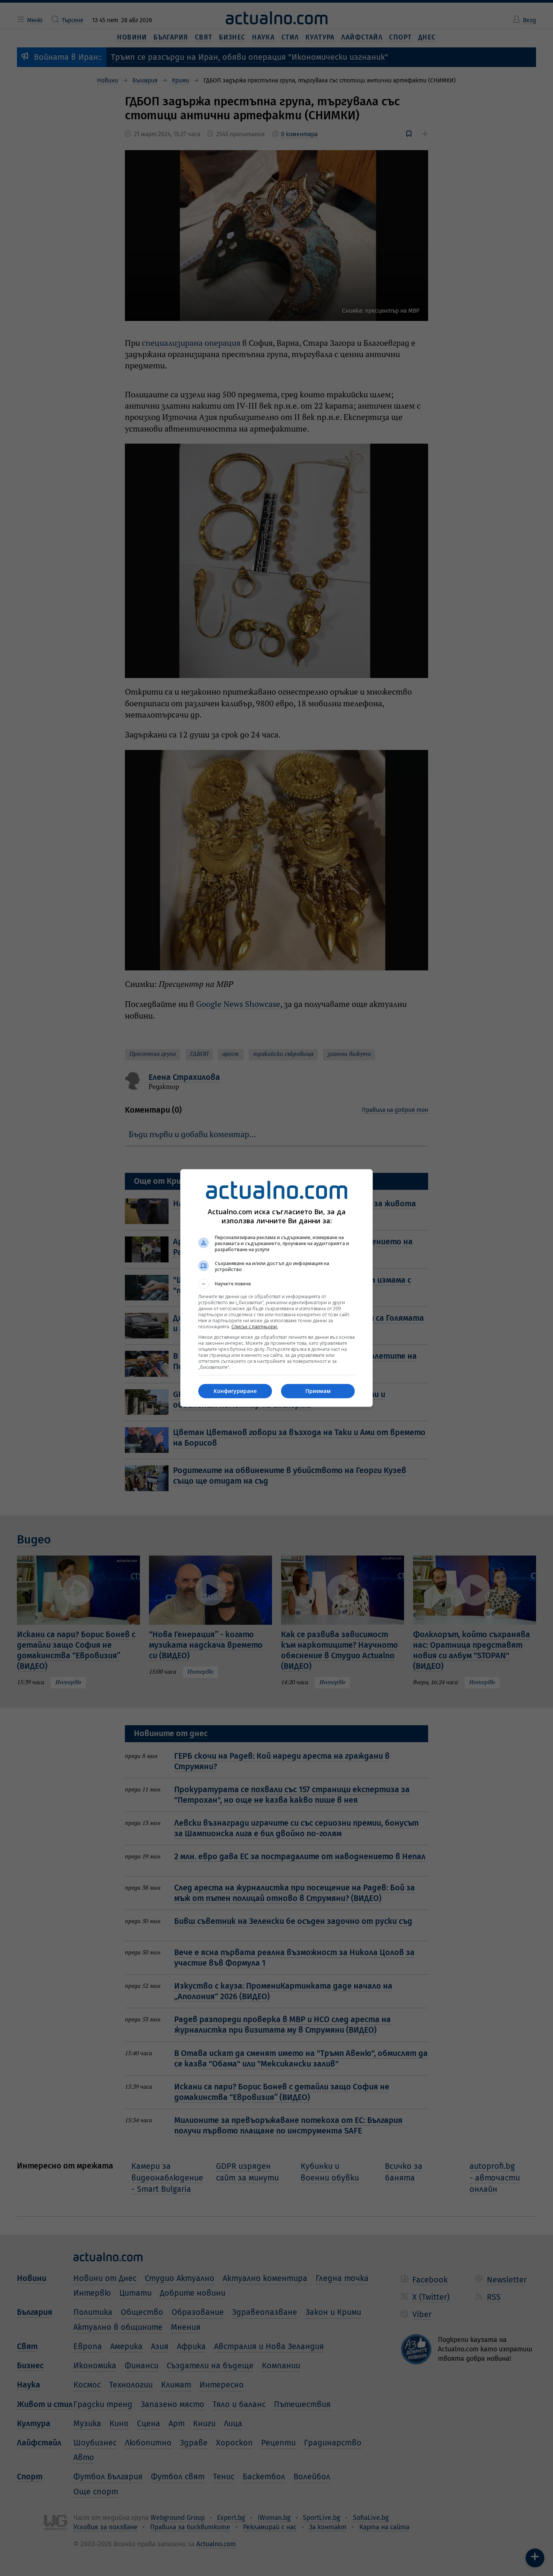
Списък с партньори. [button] (255, 1327)
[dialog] (276, 1288)
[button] (276, 1284)
